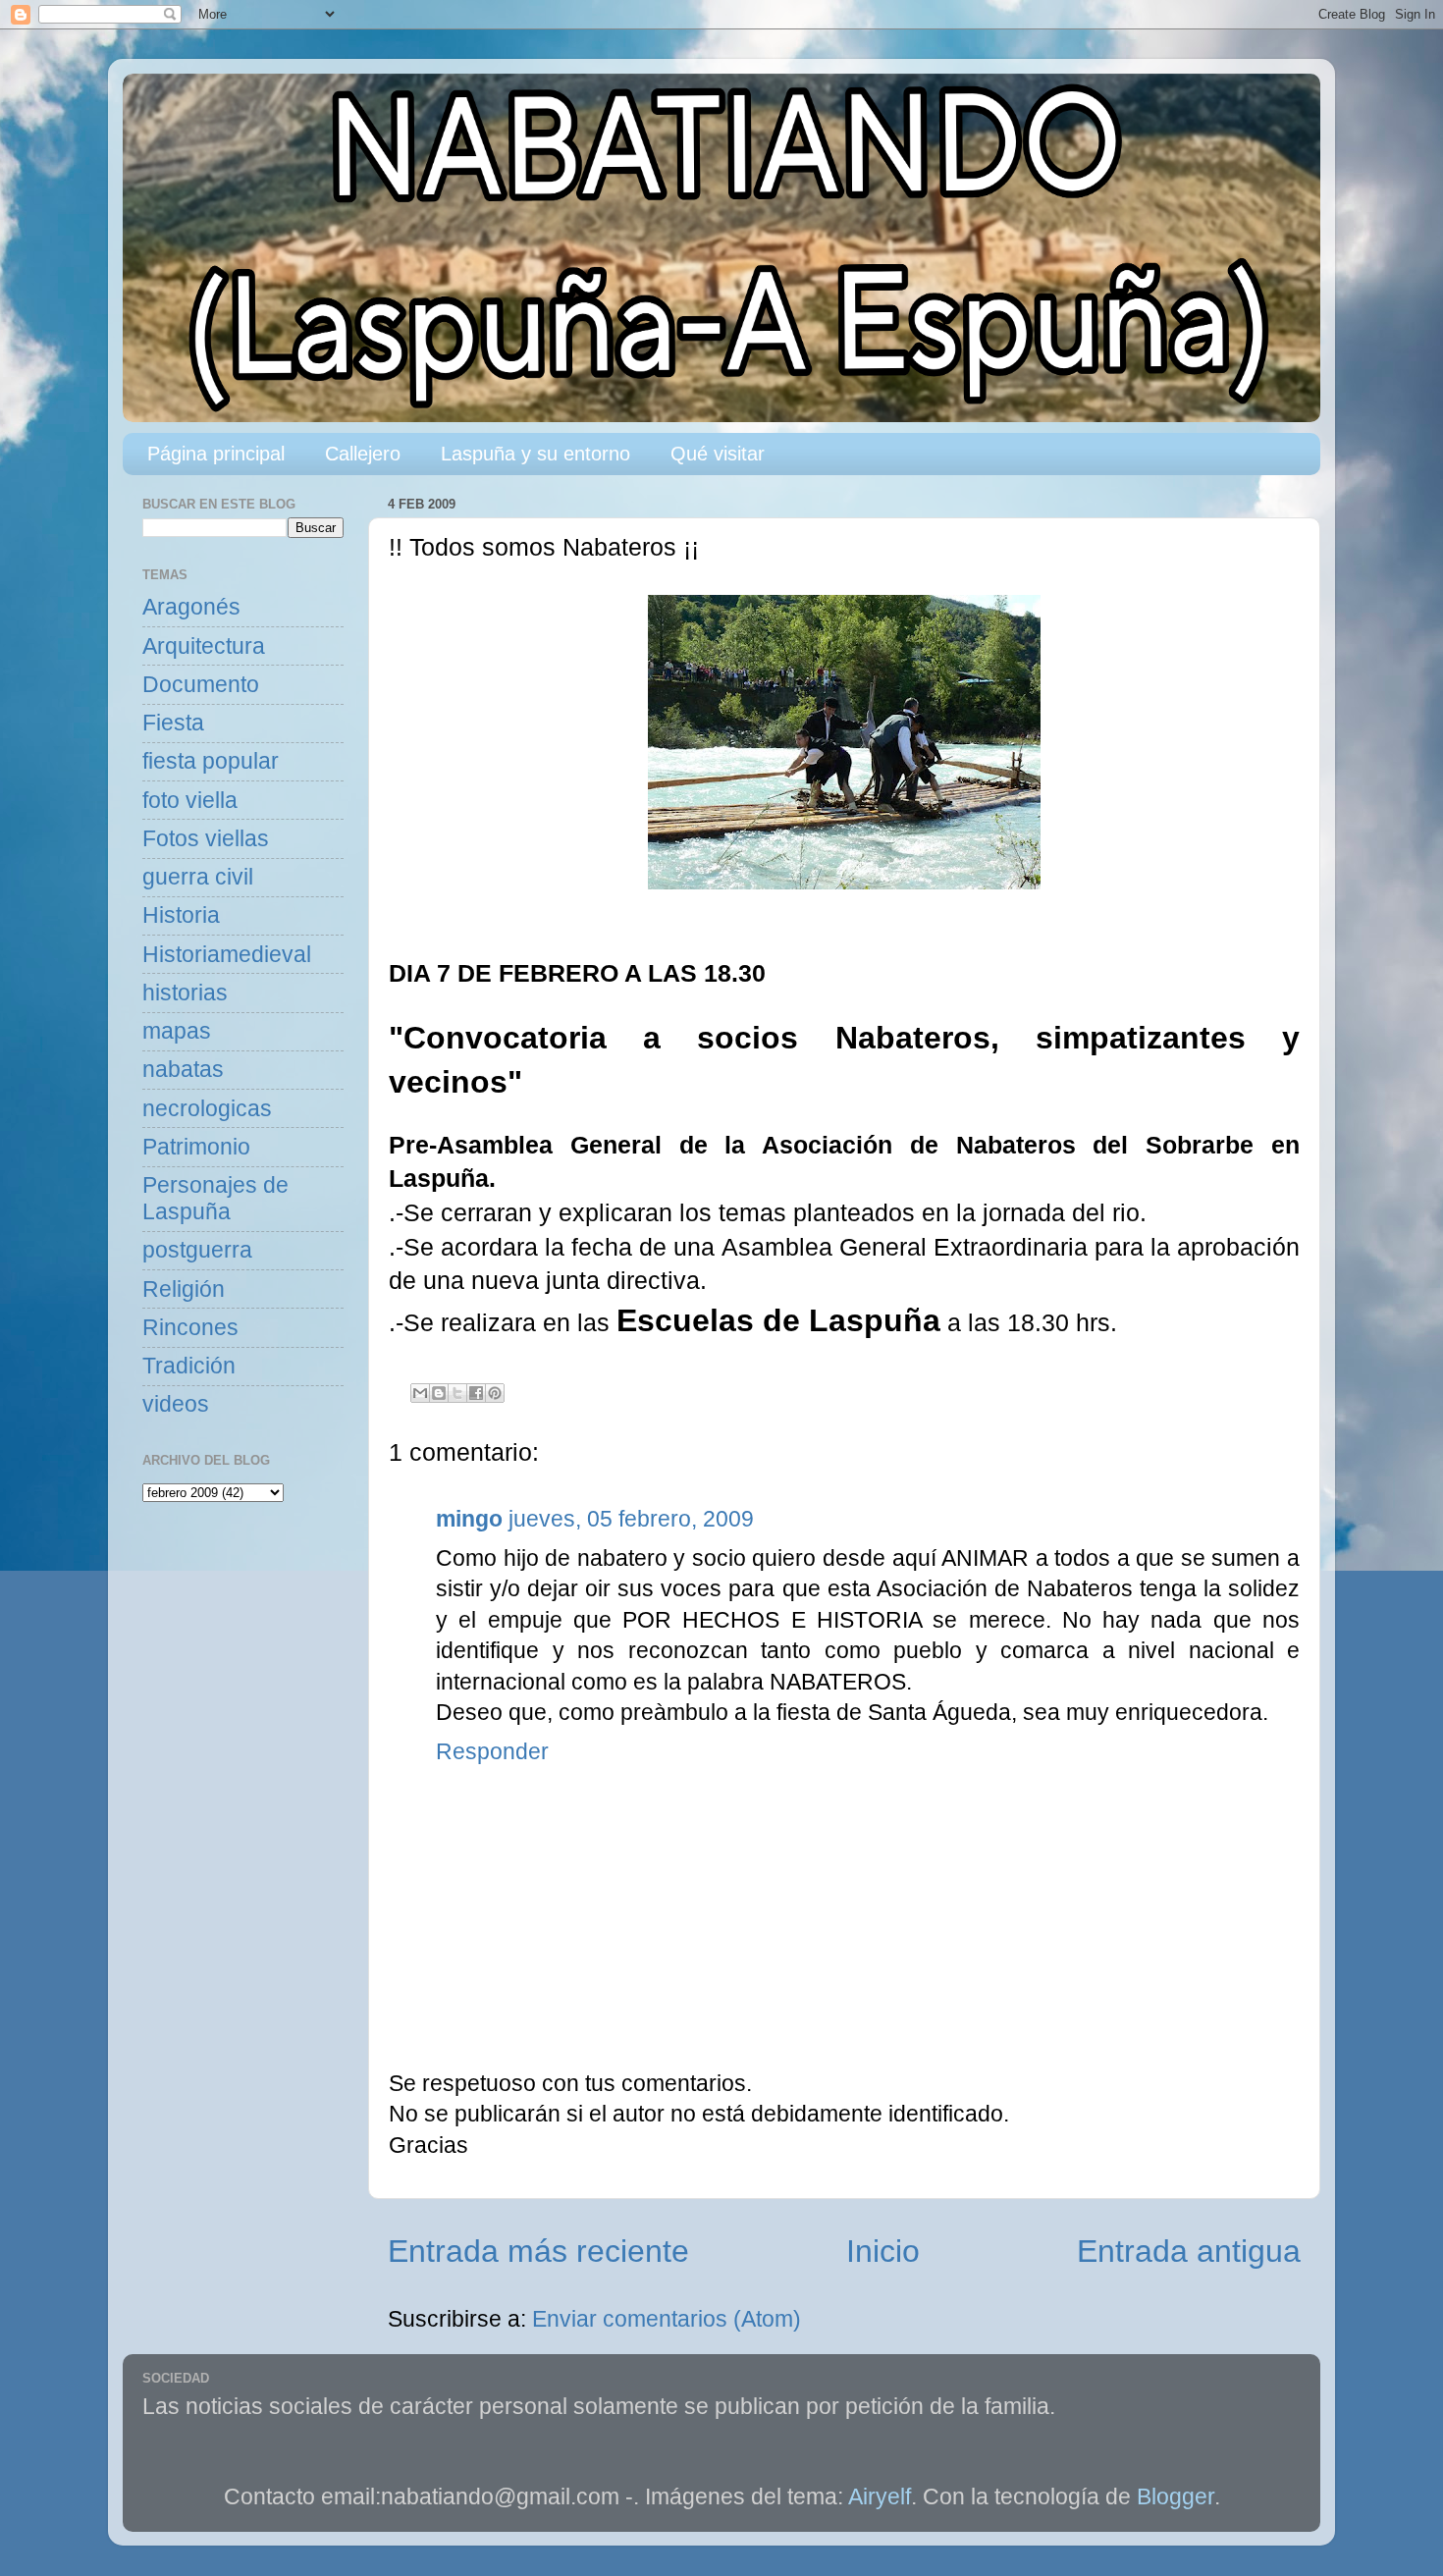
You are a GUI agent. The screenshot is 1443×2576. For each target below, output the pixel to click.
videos (176, 1404)
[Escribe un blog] (439, 1393)
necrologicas (207, 1109)
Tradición (189, 1366)
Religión (184, 1289)
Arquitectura (204, 646)
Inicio (883, 2251)
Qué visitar (718, 454)
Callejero (363, 454)
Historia (181, 915)
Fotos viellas (206, 839)
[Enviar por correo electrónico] (420, 1393)
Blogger (1176, 2497)
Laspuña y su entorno (535, 454)
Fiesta (173, 723)
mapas (177, 1031)
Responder (492, 1752)
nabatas (183, 1070)
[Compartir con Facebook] (476, 1393)
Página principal (216, 454)
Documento (201, 685)
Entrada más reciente (538, 2251)
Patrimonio (196, 1147)
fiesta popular (211, 761)
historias (185, 993)
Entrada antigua (1189, 2251)
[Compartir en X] (457, 1393)
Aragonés (191, 607)
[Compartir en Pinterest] (495, 1393)
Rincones (190, 1328)
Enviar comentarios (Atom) (667, 2319)
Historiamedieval (227, 955)
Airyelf (880, 2497)
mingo (469, 1519)
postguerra (197, 1250)
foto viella (190, 801)
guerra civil (198, 877)
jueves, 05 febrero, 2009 (631, 1519)
